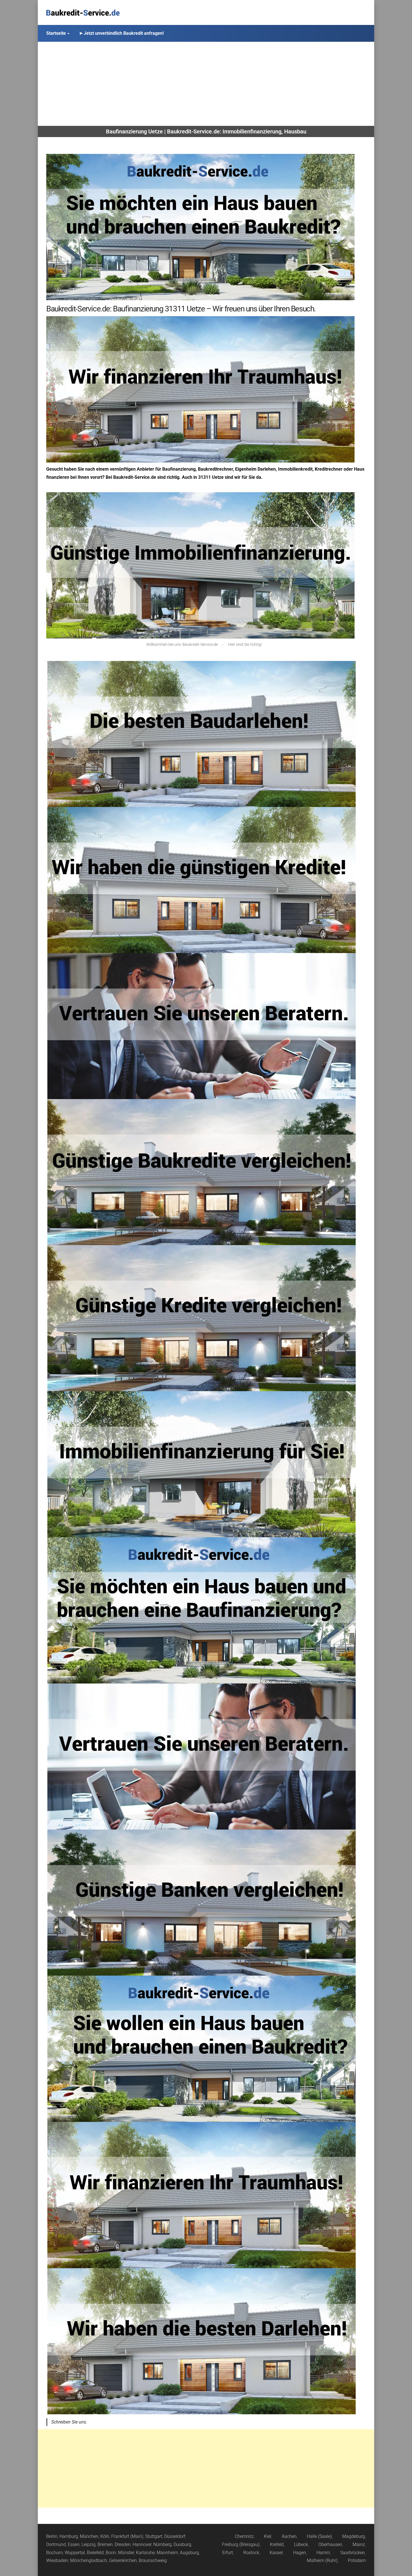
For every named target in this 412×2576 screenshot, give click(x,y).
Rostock (251, 2553)
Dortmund (56, 2544)
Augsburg (189, 2553)
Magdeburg (354, 2536)
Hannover (142, 2544)
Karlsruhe (145, 2553)
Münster (126, 2553)
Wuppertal (75, 2553)
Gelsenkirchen (123, 2560)
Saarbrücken (353, 2553)
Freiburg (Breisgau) (241, 2544)
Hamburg (69, 2536)
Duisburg (182, 2544)
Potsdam (357, 2560)
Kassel (276, 2553)
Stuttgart (154, 2536)
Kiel (268, 2536)
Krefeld (277, 2544)
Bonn (111, 2553)
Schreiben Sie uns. (69, 2422)
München (89, 2536)
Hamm (323, 2553)
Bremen (105, 2544)
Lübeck (301, 2544)
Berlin (52, 2536)
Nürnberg (162, 2544)
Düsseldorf (175, 2536)
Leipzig (89, 2544)
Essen (74, 2544)
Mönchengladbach (89, 2560)
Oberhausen (330, 2544)
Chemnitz (244, 2536)
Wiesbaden (57, 2560)
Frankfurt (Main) (127, 2536)
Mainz (359, 2544)
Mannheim (167, 2553)
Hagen (300, 2553)
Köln (105, 2536)
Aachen (289, 2536)
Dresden (123, 2544)
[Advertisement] (206, 84)
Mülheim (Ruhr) (322, 2560)
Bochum (55, 2553)
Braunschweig (153, 2560)
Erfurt (228, 2553)
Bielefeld (95, 2553)
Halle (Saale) (319, 2536)
